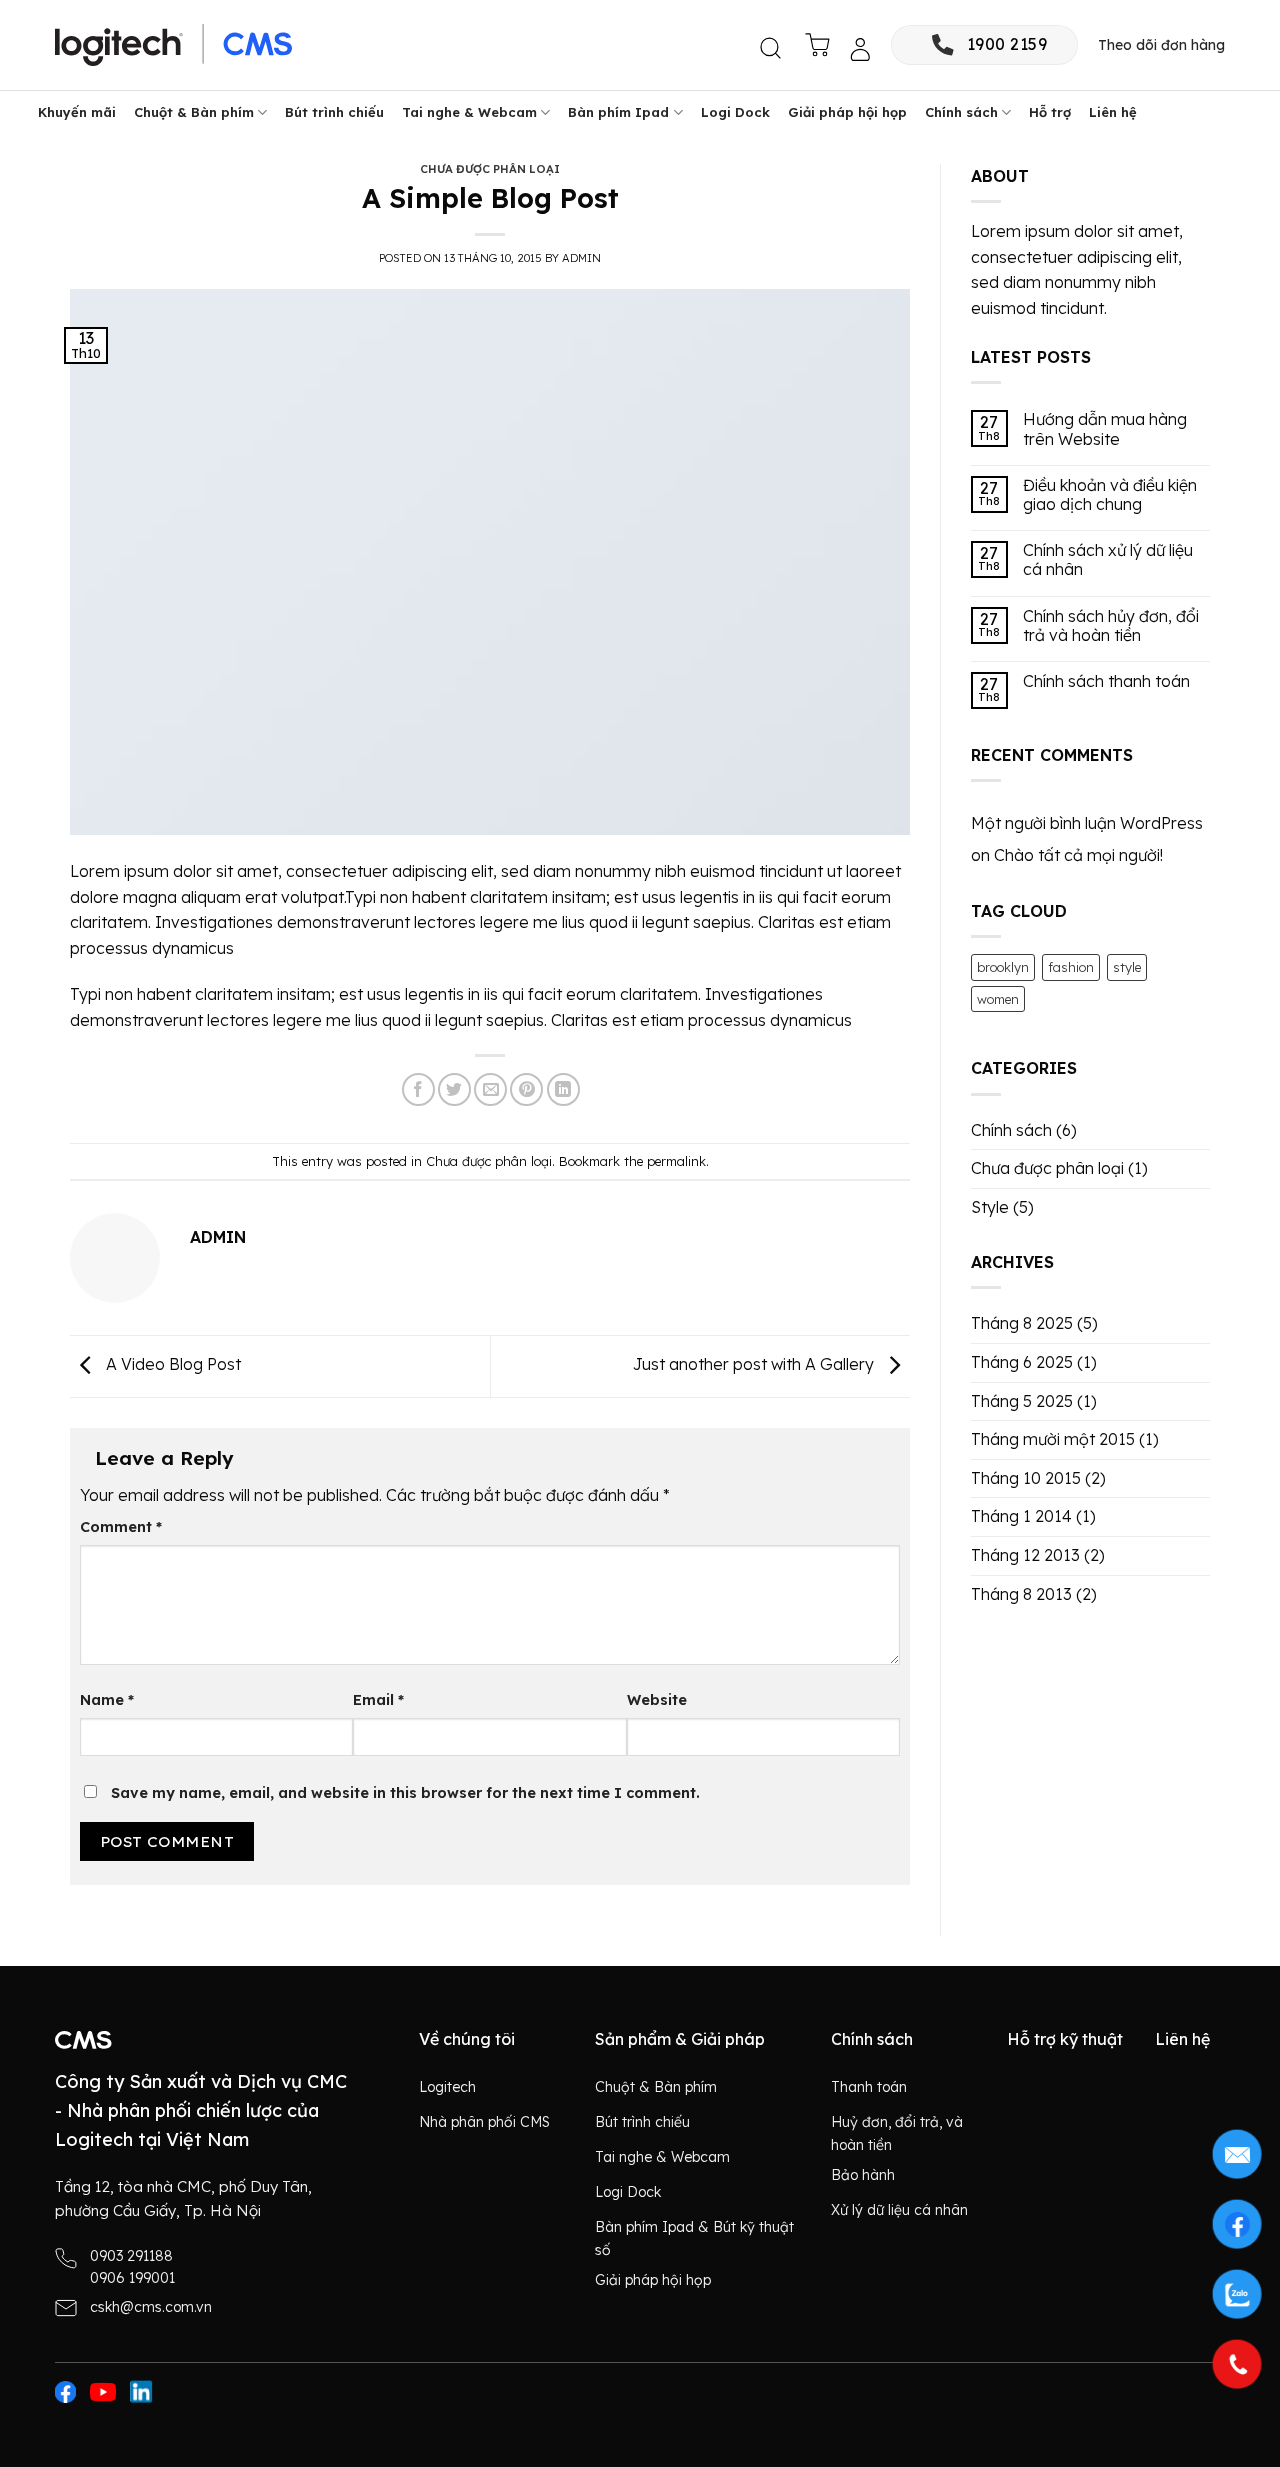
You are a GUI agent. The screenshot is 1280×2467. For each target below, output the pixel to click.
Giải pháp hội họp (847, 112)
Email (378, 1700)
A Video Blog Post (171, 1364)
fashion (1071, 967)
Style (990, 1207)
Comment (121, 1527)
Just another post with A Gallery (755, 1364)
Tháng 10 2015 (1026, 1478)
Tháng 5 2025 (1022, 1401)
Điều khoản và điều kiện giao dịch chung (1110, 495)
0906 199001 (132, 2278)
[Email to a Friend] (490, 1089)
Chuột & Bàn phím (194, 112)
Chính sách (961, 112)
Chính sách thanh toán (1106, 681)
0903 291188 (131, 2256)
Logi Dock (735, 112)
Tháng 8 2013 (1021, 1594)
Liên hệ (1113, 112)
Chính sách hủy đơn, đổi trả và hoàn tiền (1111, 626)
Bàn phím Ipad (618, 112)
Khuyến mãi (77, 112)
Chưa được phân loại (490, 169)
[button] (772, 49)
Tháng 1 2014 (1021, 1516)
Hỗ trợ (1050, 112)
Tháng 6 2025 (1022, 1362)
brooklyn (1003, 967)
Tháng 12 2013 (1025, 1555)
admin (581, 258)
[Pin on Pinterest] (526, 1089)
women (998, 999)
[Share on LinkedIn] (563, 1089)
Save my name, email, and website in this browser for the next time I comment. (405, 1793)
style (1127, 967)
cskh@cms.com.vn (151, 2307)
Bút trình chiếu (334, 112)
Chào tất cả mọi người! (1078, 855)
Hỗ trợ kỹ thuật (1065, 2039)
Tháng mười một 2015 (1053, 1439)
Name (107, 1700)
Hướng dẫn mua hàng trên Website (1105, 429)
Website (657, 1700)
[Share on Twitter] (454, 1089)
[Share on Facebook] (418, 1089)
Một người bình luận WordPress (1087, 823)
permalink (676, 1161)
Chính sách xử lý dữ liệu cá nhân (1108, 560)
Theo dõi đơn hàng (1161, 45)
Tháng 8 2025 (1022, 1323)
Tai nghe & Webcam (469, 112)
